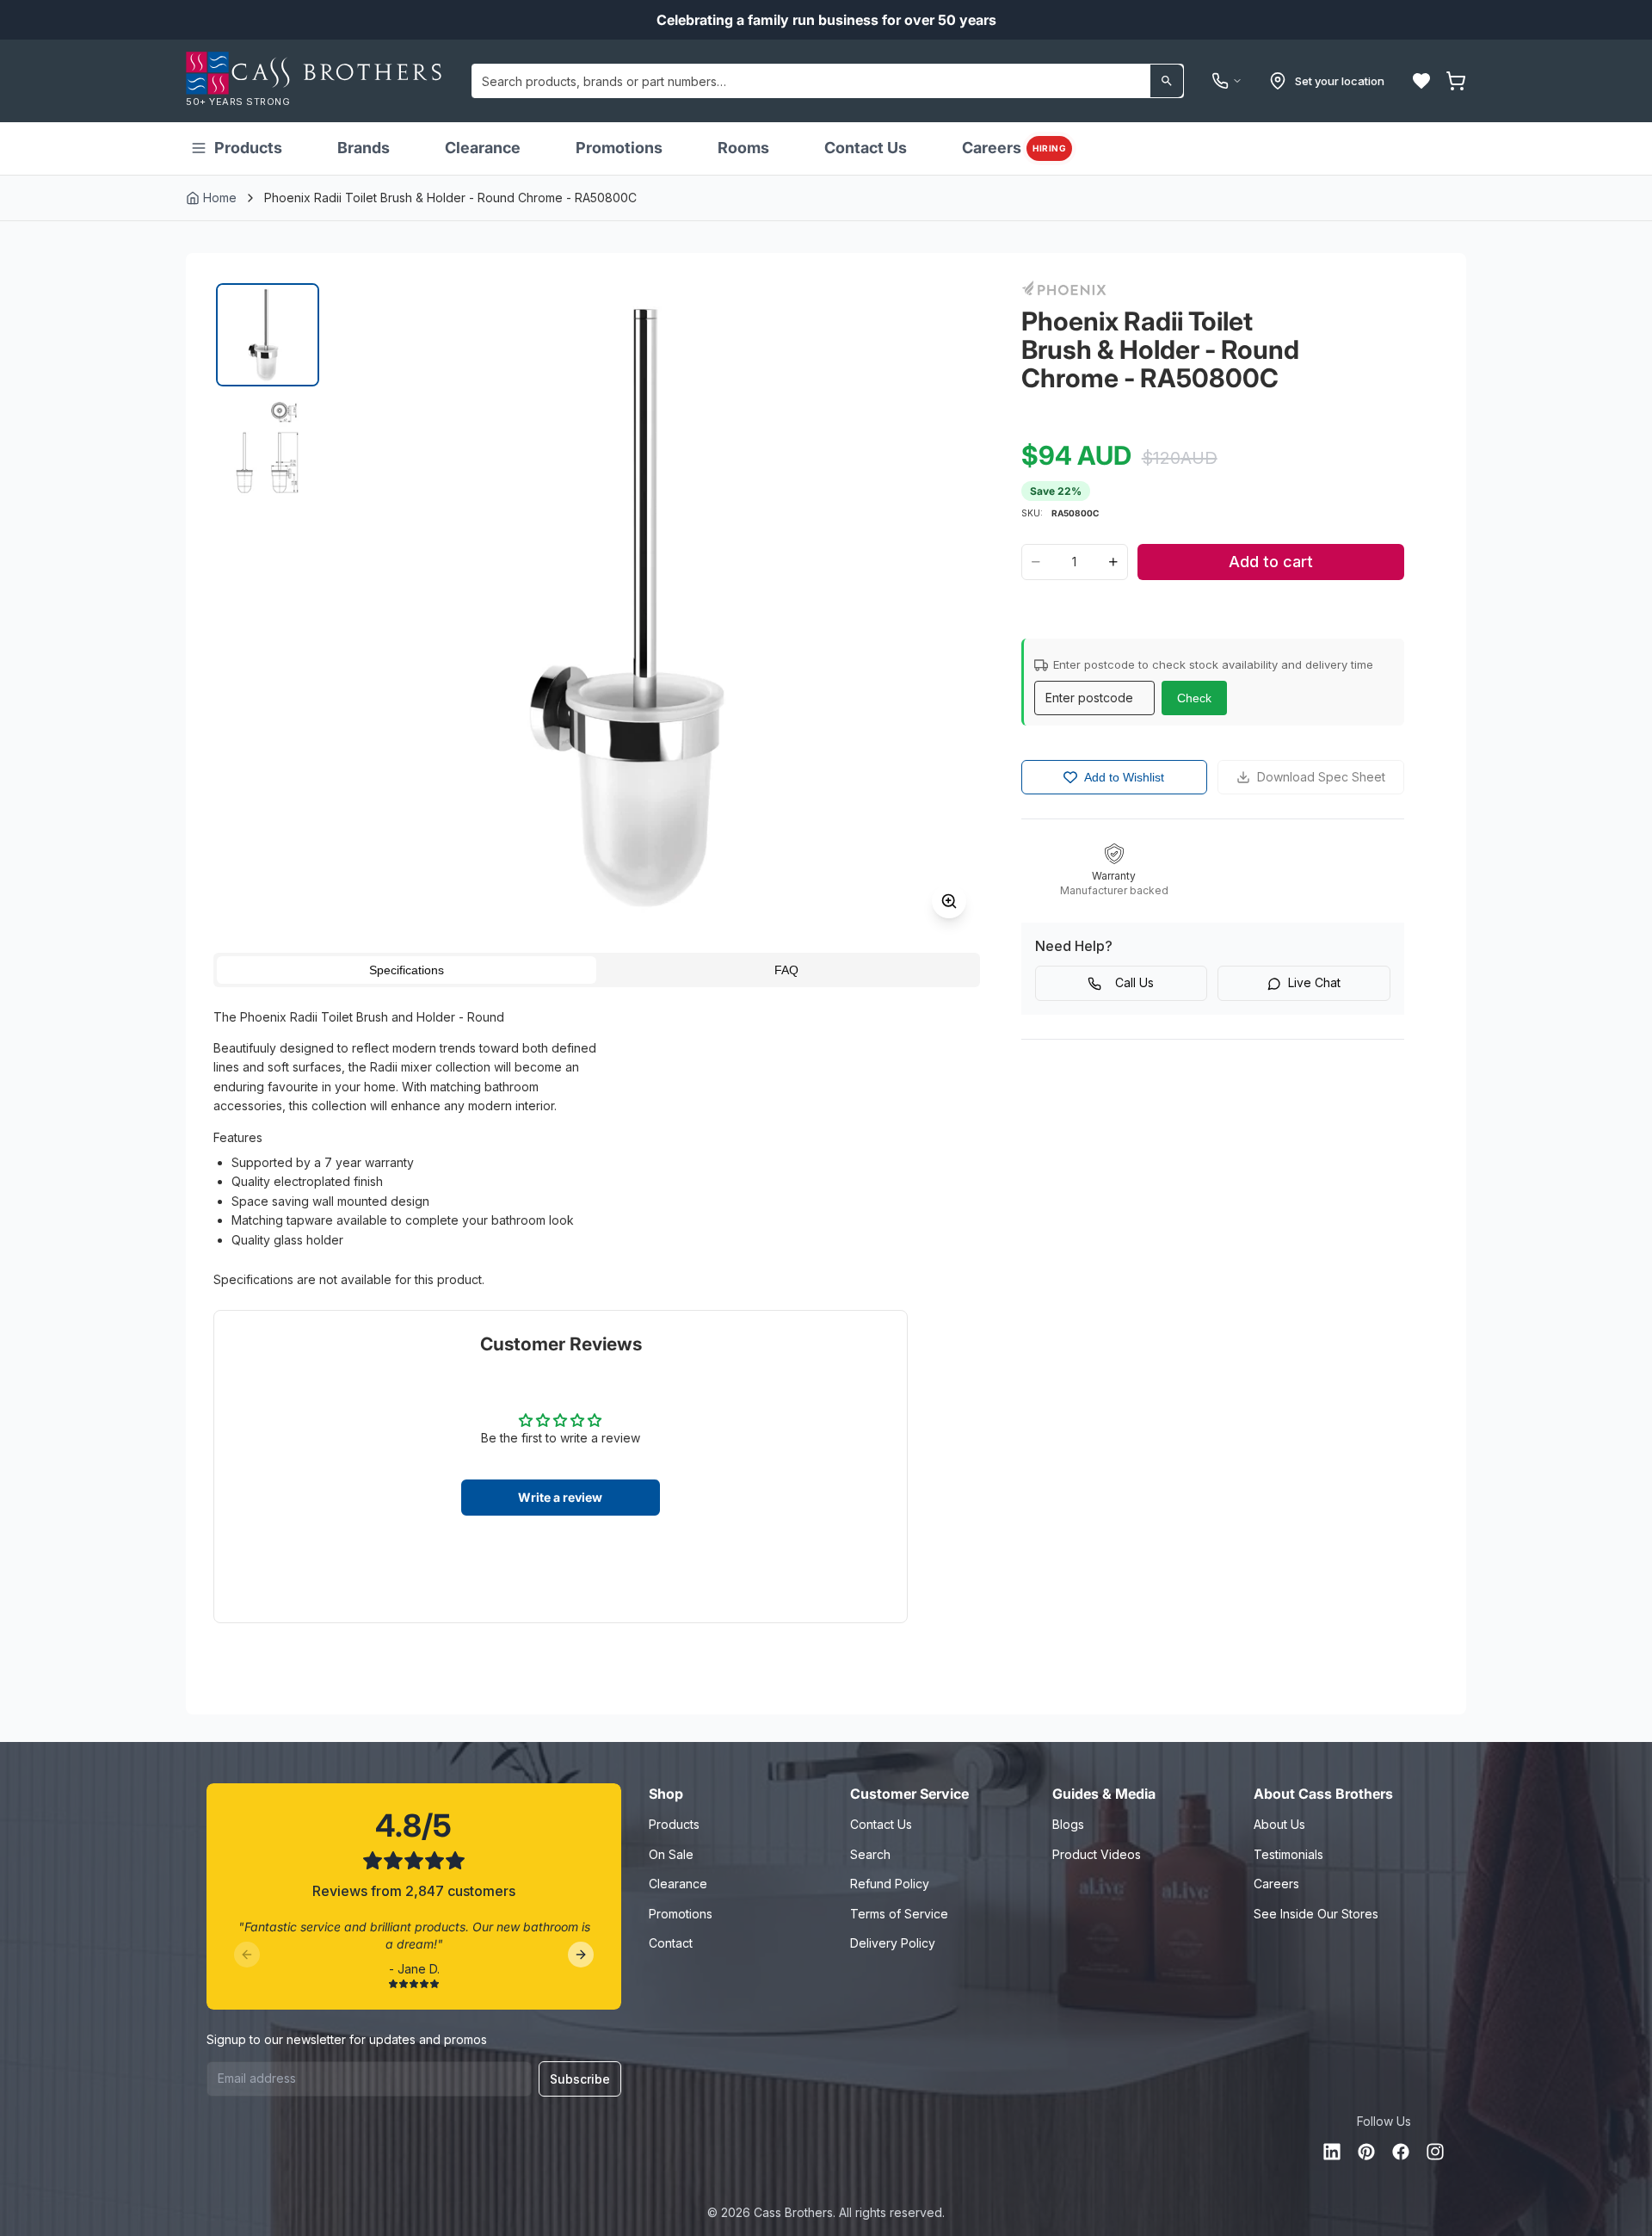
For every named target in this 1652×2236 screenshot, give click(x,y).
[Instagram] (1435, 2152)
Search (870, 1854)
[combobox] (828, 81)
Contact (671, 1943)
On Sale (671, 1854)
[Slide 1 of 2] (268, 335)
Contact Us (866, 148)
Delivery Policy (893, 1943)
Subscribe (580, 2079)
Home (220, 198)
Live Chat (1314, 982)
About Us (1279, 1824)
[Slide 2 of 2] (268, 448)
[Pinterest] (1366, 2152)
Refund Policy (890, 1884)
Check (1194, 698)
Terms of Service (899, 1914)
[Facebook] (1401, 2152)
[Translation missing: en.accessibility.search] (1167, 81)
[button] (1421, 81)
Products (248, 148)
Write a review (560, 1497)
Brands (364, 148)
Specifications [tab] (407, 970)
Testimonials (1288, 1854)
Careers (1014, 148)
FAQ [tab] (786, 970)
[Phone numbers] (1227, 81)
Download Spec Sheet (1321, 777)
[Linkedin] (1332, 2152)
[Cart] (1456, 81)
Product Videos (1097, 1854)
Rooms (743, 148)
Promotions (619, 148)
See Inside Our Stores (1316, 1914)
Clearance (483, 148)
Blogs (1068, 1824)
